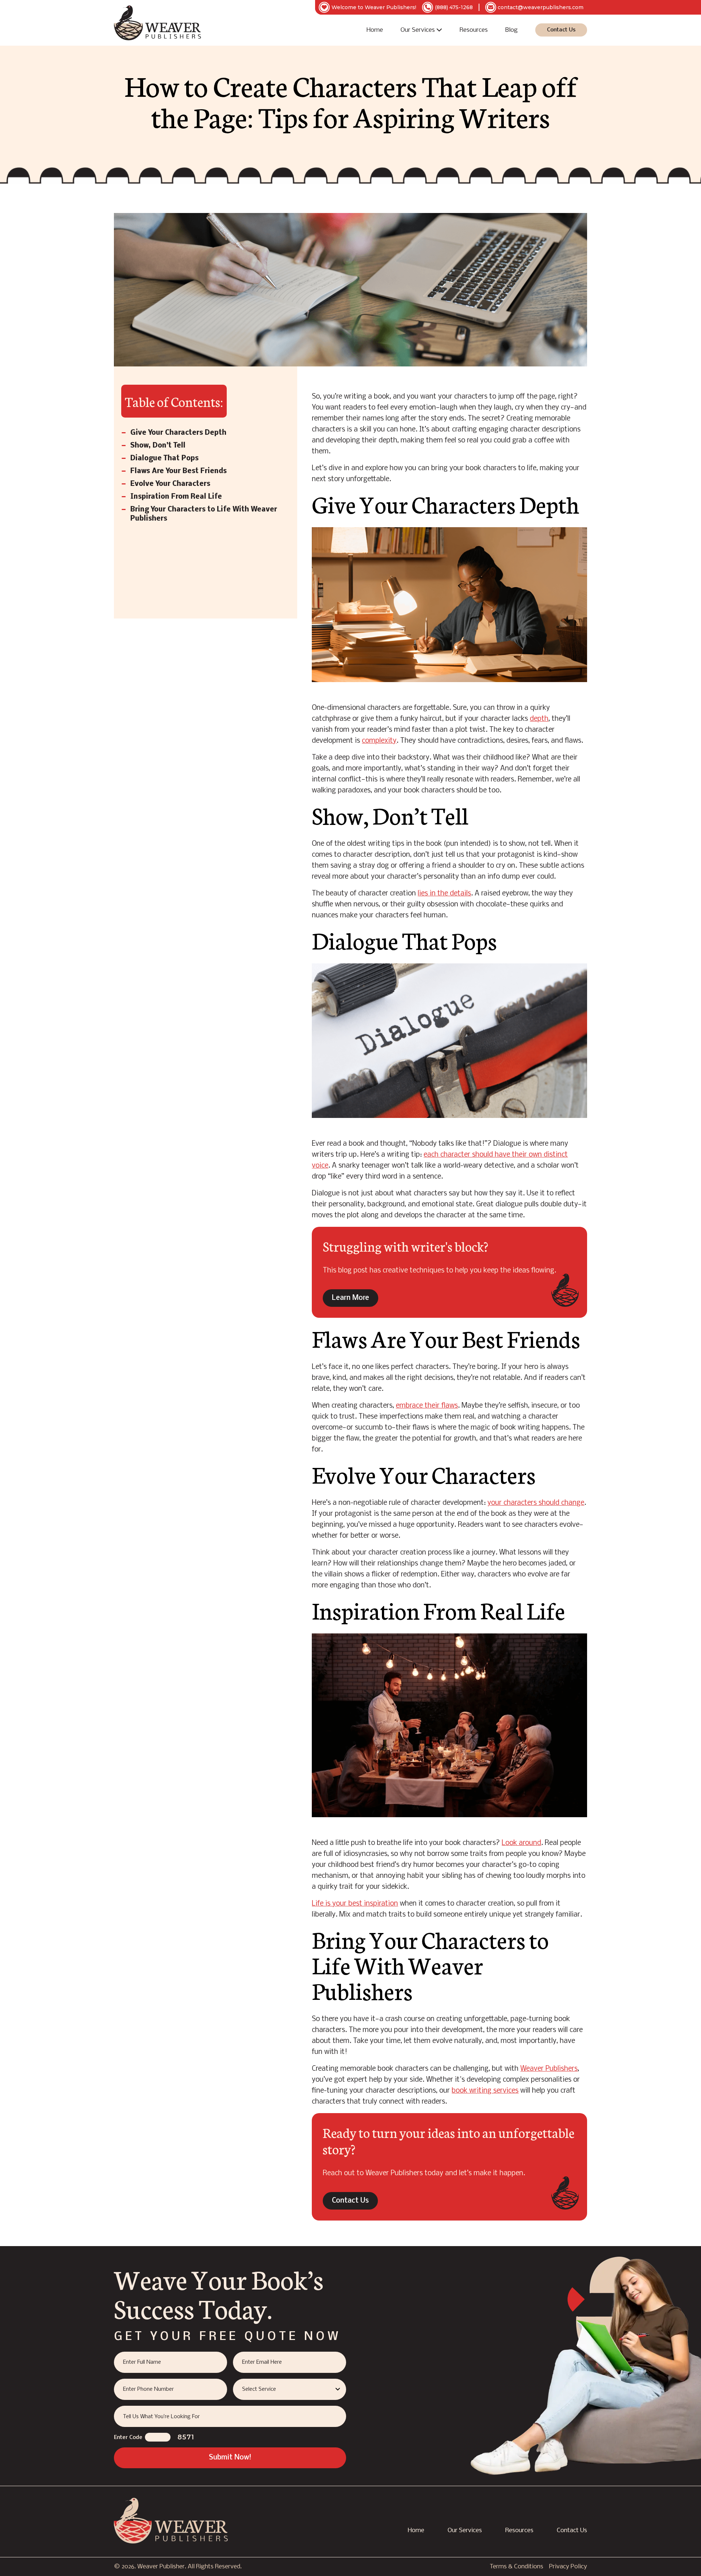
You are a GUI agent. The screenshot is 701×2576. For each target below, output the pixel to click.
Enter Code (128, 2438)
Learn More (350, 1298)
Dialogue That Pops (164, 458)
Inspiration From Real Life (176, 497)
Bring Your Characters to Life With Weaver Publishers (204, 514)
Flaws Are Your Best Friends (179, 471)
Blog (512, 30)
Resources (474, 30)
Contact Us (561, 30)
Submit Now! (230, 2458)
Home (375, 30)
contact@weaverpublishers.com (541, 7)
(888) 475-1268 (454, 7)
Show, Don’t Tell (158, 446)
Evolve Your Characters (170, 484)
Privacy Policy (568, 2567)
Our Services (418, 30)
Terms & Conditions (516, 2567)
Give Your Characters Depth (178, 433)
